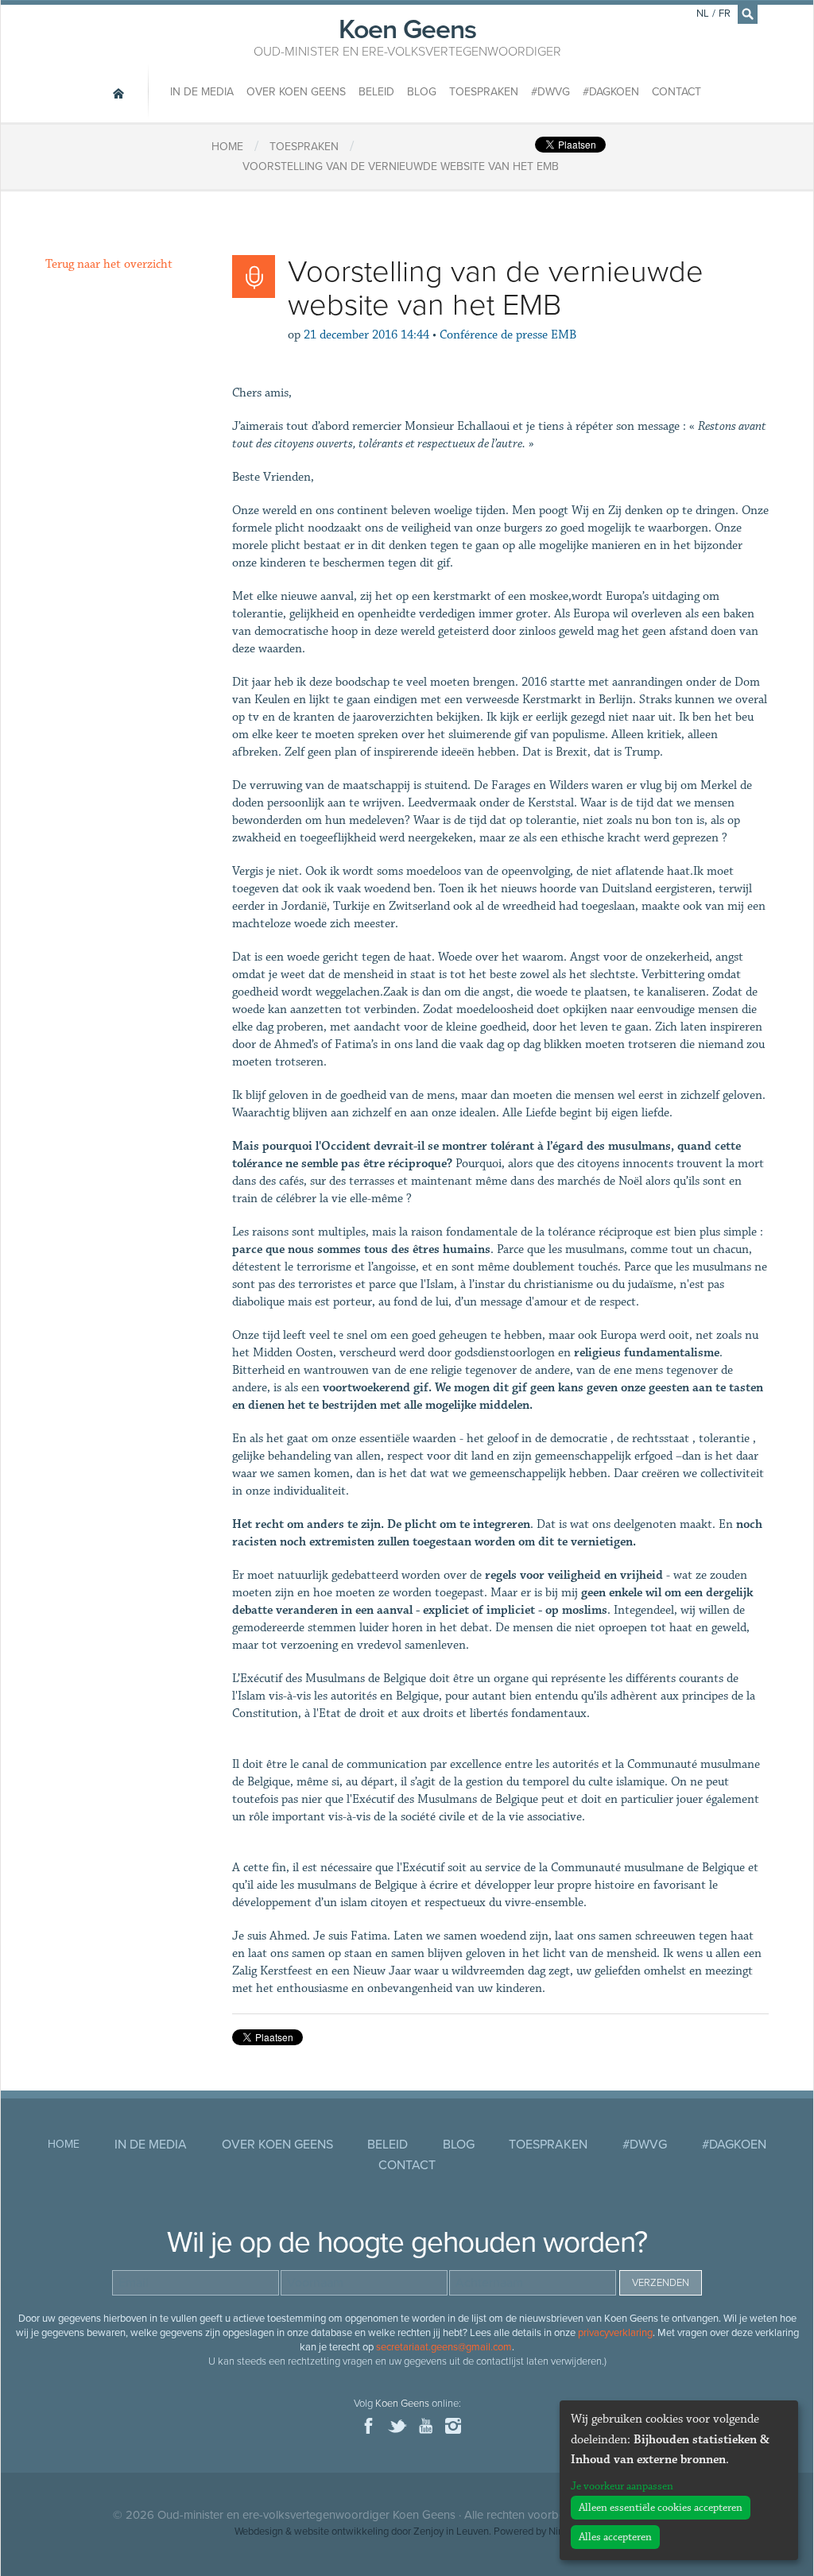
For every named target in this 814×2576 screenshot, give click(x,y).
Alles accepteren (615, 2537)
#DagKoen (611, 92)
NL (703, 14)
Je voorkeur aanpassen (622, 2486)
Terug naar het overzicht (109, 264)
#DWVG (550, 92)
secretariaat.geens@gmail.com (444, 2347)
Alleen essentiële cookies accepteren (661, 2508)
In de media (202, 92)
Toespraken (484, 92)
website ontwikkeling (341, 2532)
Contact (676, 92)
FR (725, 14)
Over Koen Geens (296, 92)
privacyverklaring (615, 2333)
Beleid (376, 92)
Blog (422, 92)
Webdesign (259, 2532)
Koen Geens (407, 36)
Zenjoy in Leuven (451, 2532)
